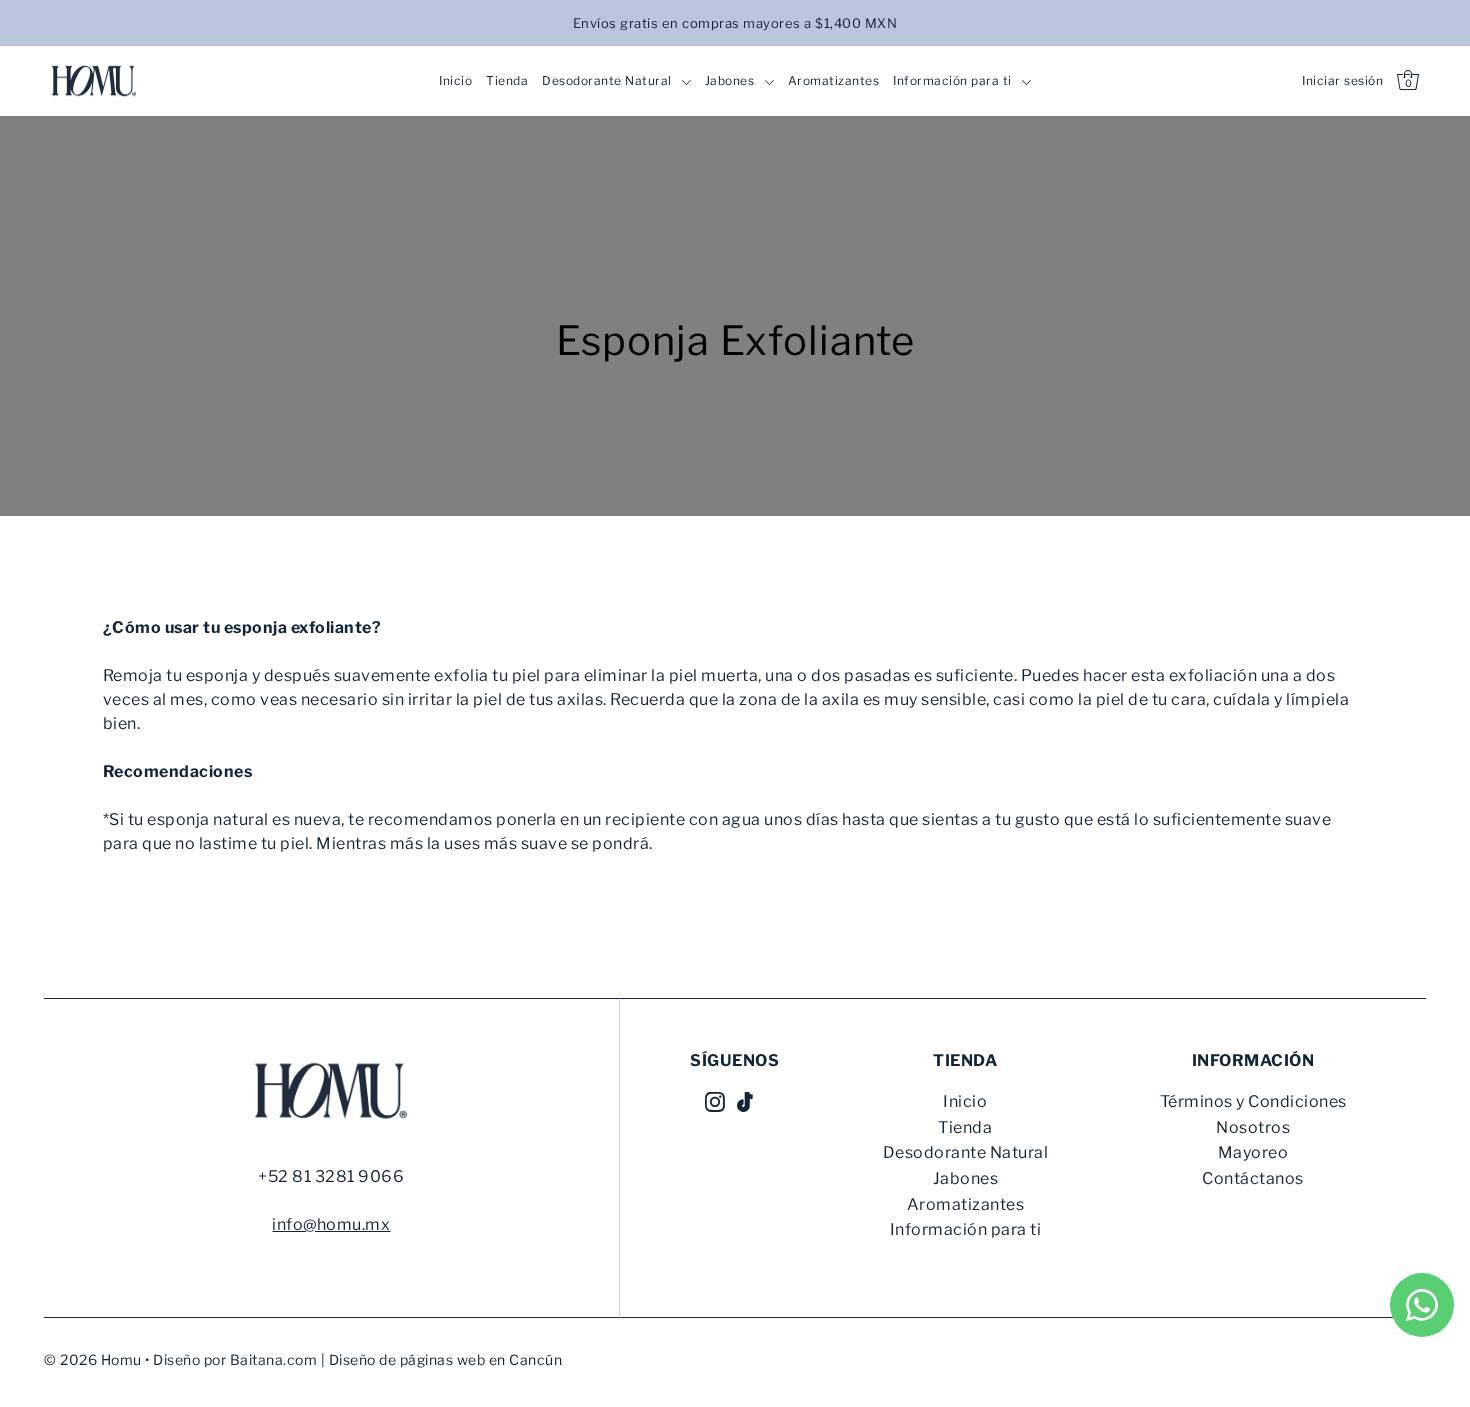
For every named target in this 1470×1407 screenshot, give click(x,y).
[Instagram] (715, 1101)
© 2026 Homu (93, 1359)
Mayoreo (1253, 1152)
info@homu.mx (331, 1224)
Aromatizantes (966, 1204)
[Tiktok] (745, 1101)
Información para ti (966, 1229)
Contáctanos (1253, 1178)
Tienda (965, 1127)
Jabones (966, 1178)
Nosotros (1253, 1127)
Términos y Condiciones (1253, 1101)
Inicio (965, 1101)
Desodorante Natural (966, 1152)
